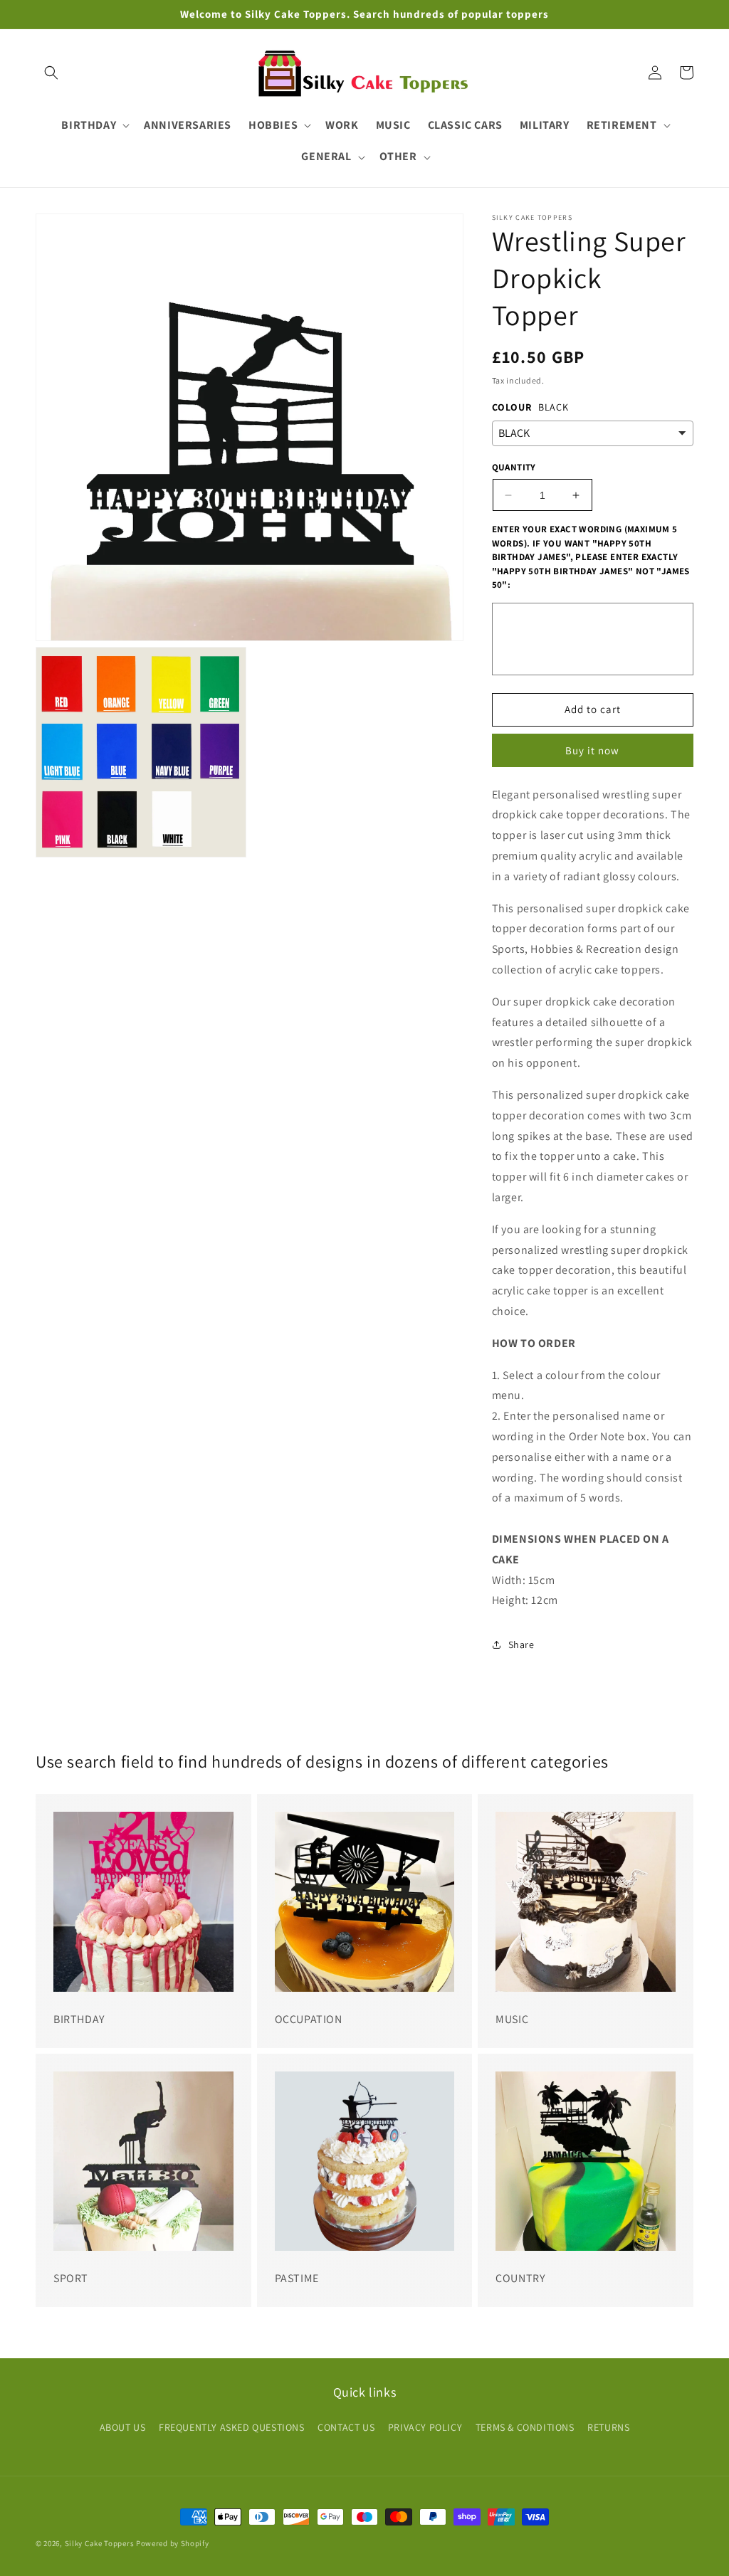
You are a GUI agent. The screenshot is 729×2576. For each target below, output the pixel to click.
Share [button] (521, 1645)
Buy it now (592, 750)
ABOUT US (123, 2427)
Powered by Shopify (173, 2543)
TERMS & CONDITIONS (525, 2427)
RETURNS (608, 2427)
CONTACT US (346, 2427)
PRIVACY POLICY (425, 2427)
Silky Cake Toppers (100, 2543)
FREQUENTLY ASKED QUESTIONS (232, 2427)
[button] (51, 73)
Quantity (514, 467)
